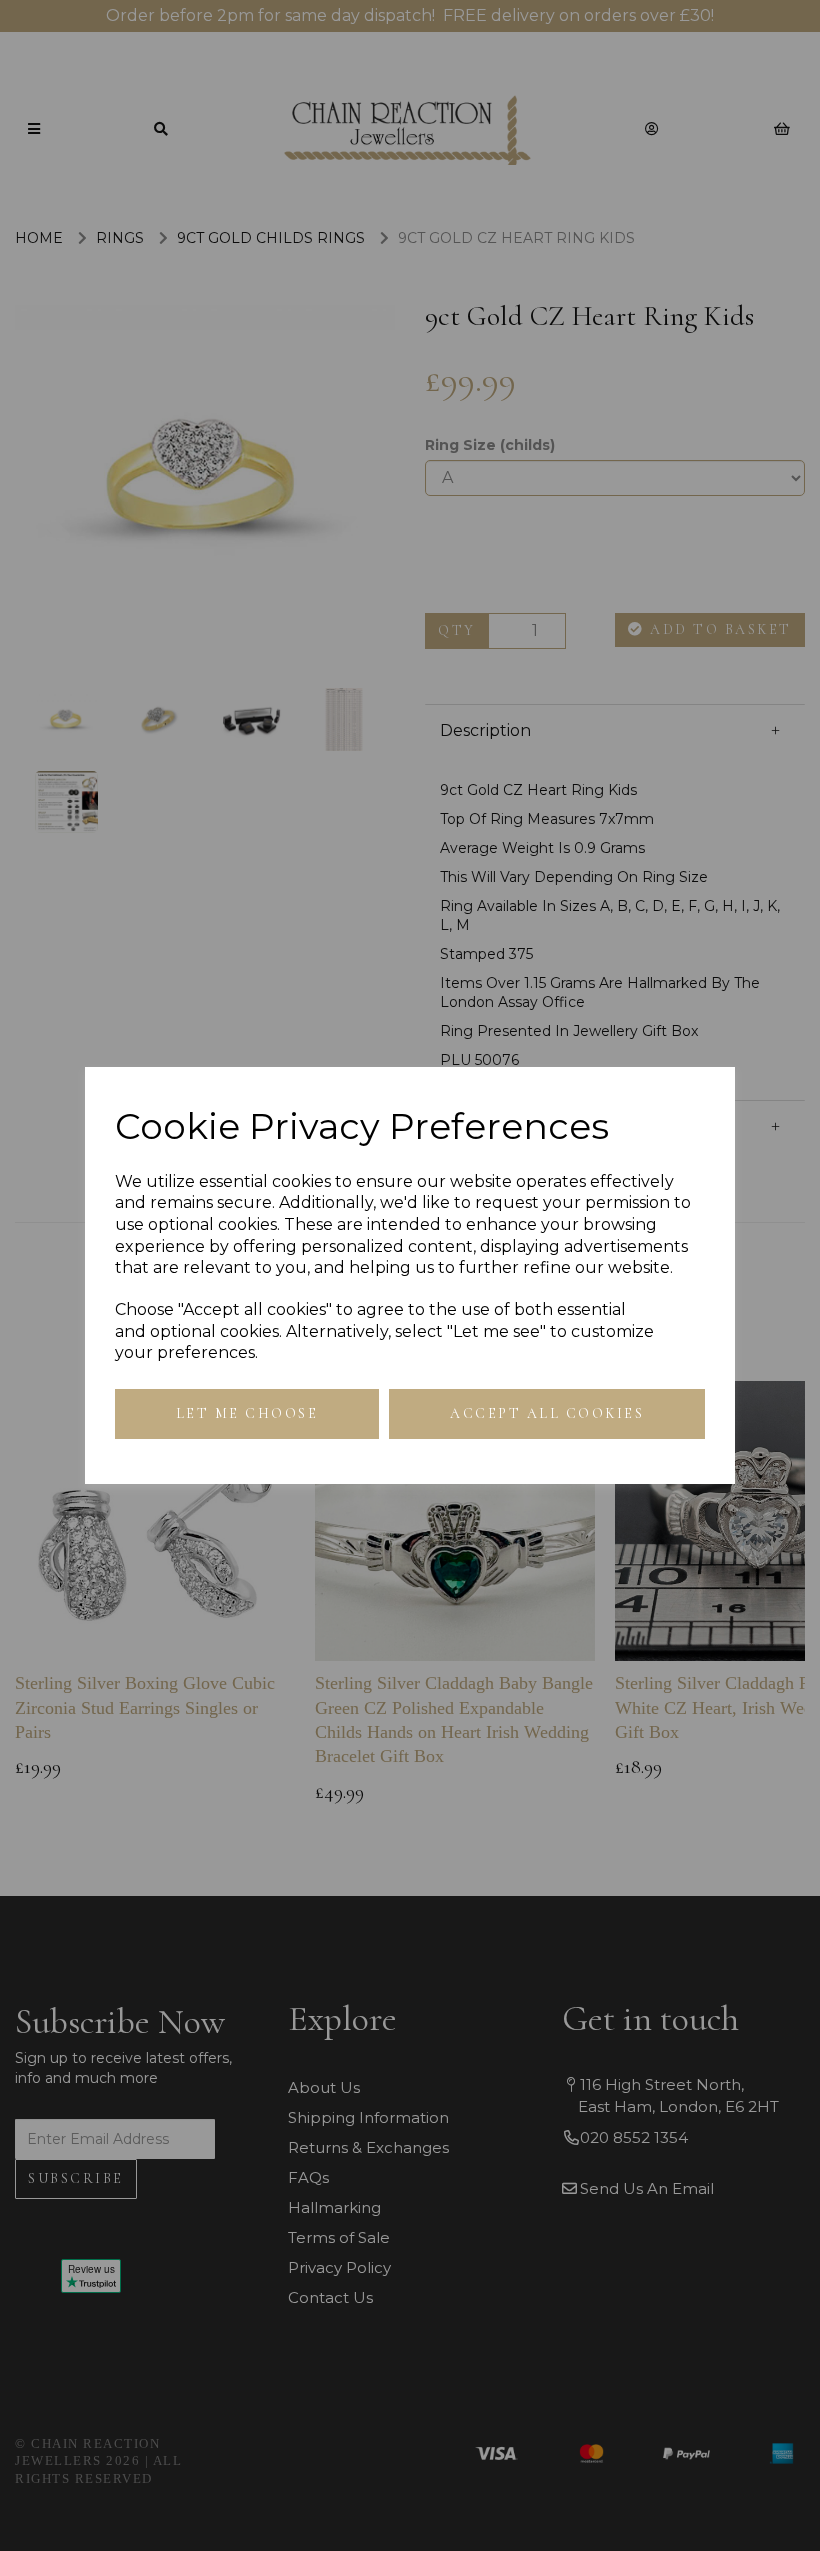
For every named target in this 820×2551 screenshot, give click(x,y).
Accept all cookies (547, 1413)
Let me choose (247, 1413)
